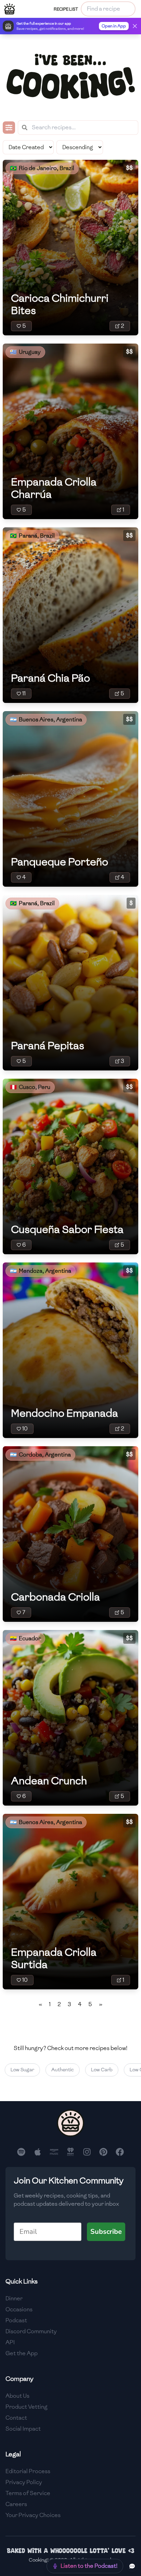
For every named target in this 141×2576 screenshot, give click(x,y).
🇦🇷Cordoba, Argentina (40, 1455)
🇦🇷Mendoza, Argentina (41, 1271)
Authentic (53, 2070)
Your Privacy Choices (33, 2515)
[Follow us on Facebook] (120, 2152)
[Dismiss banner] (135, 26)
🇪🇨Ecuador (25, 1638)
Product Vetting (27, 2407)
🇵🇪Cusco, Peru (30, 1087)
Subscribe (106, 2232)
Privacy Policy (24, 2482)
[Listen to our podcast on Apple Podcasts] (38, 2152)
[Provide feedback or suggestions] (132, 2566)
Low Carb (93, 2070)
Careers (16, 2504)
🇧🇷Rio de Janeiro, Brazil (42, 168)
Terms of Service (28, 2493)
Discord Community (31, 2331)
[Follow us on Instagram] (87, 2152)
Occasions (19, 2309)
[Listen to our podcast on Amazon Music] (54, 2152)
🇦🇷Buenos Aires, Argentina (46, 720)
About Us (17, 2396)
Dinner (14, 2298)
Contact (16, 2418)
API (10, 2342)
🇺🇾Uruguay (25, 352)
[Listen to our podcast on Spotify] (21, 2152)
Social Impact (23, 2429)
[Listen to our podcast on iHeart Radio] (70, 2152)
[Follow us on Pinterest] (103, 2152)
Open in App (114, 26)
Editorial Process (28, 2471)
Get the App (22, 2353)
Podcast (16, 2320)
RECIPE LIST (66, 9)
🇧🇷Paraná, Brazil (32, 536)
